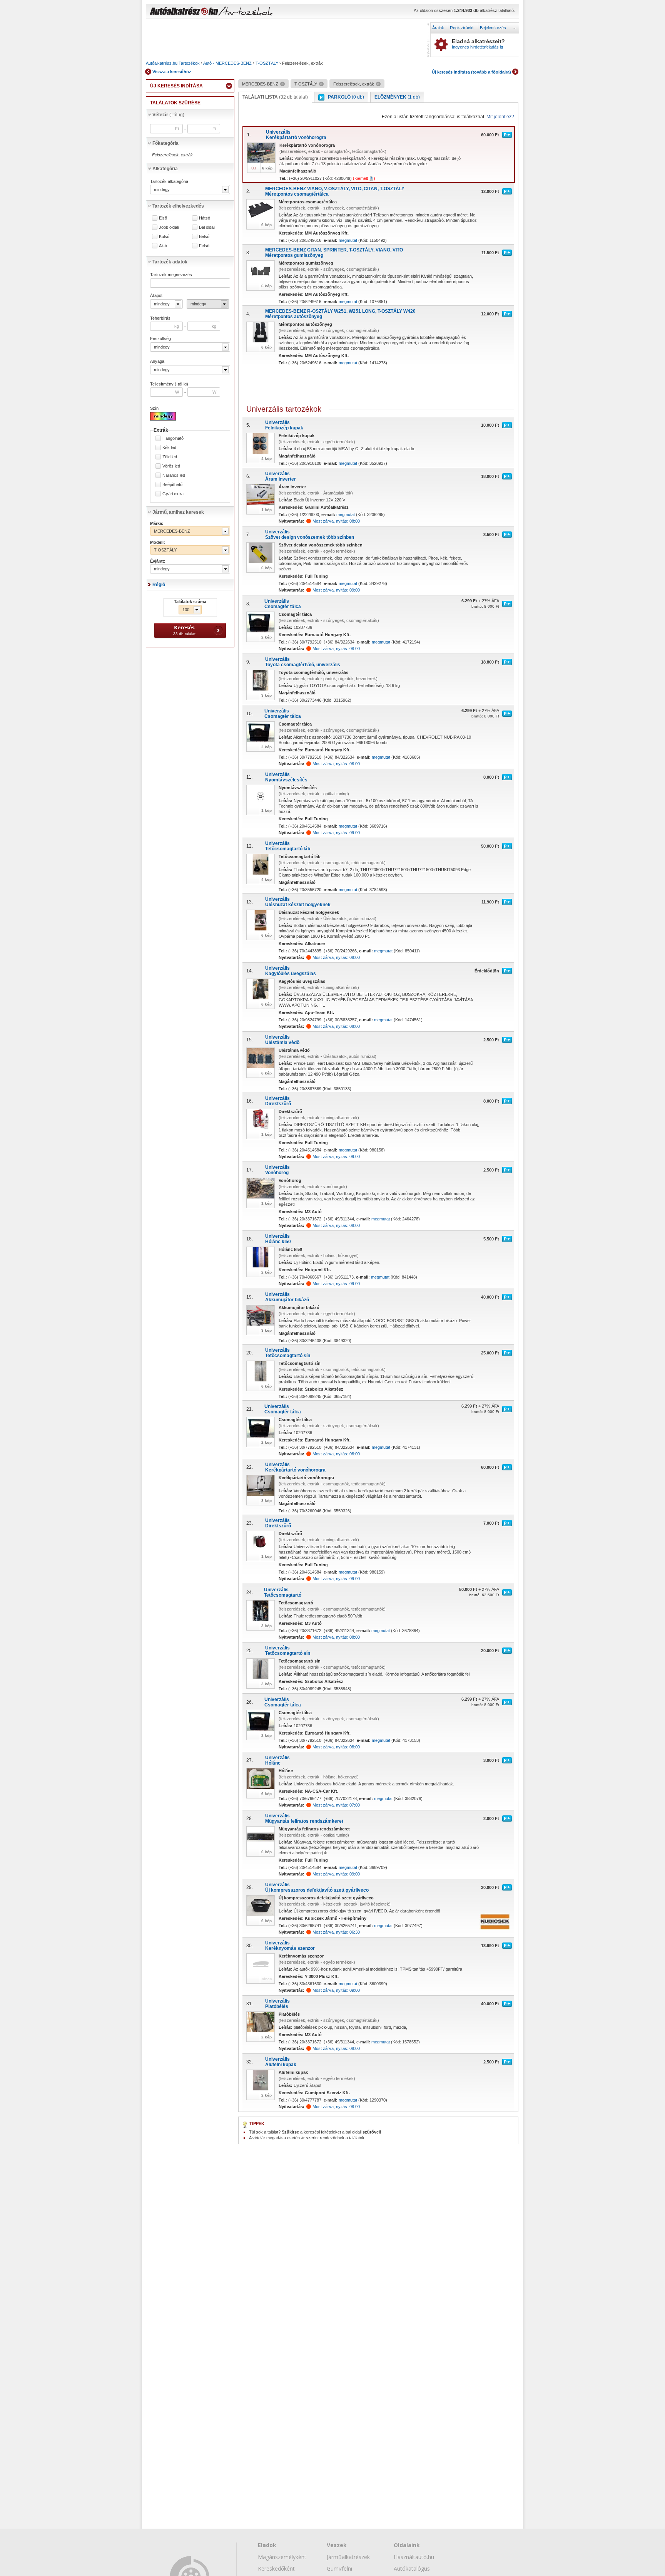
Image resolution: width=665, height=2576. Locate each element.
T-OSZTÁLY (267, 63)
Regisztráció (462, 28)
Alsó (163, 246)
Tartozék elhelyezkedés (178, 206)
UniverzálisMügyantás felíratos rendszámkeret (304, 1818)
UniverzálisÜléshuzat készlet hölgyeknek (298, 902)
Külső (164, 237)
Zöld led (170, 457)
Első (163, 218)
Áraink (438, 28)
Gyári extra (173, 494)
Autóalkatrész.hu (162, 63)
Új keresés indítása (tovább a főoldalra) (471, 72)
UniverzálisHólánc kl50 (278, 1239)
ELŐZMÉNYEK (397, 97)
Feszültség (160, 339)
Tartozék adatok (170, 262)
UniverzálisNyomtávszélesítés (286, 777)
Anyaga (157, 361)
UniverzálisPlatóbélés (277, 2004)
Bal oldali (207, 227)
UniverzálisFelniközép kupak (284, 425)
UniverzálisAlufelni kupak (281, 2062)
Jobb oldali (169, 227)
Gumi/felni (339, 2568)
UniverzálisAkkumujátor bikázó (287, 1297)
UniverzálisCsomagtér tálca (283, 604)
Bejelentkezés (493, 28)
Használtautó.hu (414, 2557)
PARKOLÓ (346, 97)
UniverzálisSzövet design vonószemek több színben (310, 535)
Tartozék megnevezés (171, 275)
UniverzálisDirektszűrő (278, 1101)
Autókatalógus (412, 2568)
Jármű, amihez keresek (178, 512)
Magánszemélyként (282, 2557)
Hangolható (173, 438)
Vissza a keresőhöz (172, 72)
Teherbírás (160, 318)
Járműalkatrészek (348, 2557)
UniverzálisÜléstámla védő (282, 1040)
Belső (204, 237)
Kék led (169, 448)
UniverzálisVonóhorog (277, 1170)
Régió (159, 585)
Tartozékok (189, 63)
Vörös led (171, 466)
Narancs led (174, 475)
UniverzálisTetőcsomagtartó (283, 1592)
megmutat (348, 240)
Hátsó (205, 218)
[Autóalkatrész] (211, 12)
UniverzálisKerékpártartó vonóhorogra (296, 135)
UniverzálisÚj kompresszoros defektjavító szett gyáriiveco (317, 1887)
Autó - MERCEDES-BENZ (227, 63)
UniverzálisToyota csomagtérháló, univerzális (303, 662)
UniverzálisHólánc (277, 1760)
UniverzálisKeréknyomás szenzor (290, 1946)
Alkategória (165, 169)
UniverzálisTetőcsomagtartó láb (288, 846)
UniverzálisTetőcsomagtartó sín (288, 1353)
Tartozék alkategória (169, 181)
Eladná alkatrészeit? (478, 44)
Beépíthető (172, 485)
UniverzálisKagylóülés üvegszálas (291, 971)
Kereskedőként (276, 2568)
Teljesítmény (169, 384)
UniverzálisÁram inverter (281, 476)
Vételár (168, 115)
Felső (204, 246)
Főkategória (165, 143)
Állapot (156, 295)
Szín (154, 408)
